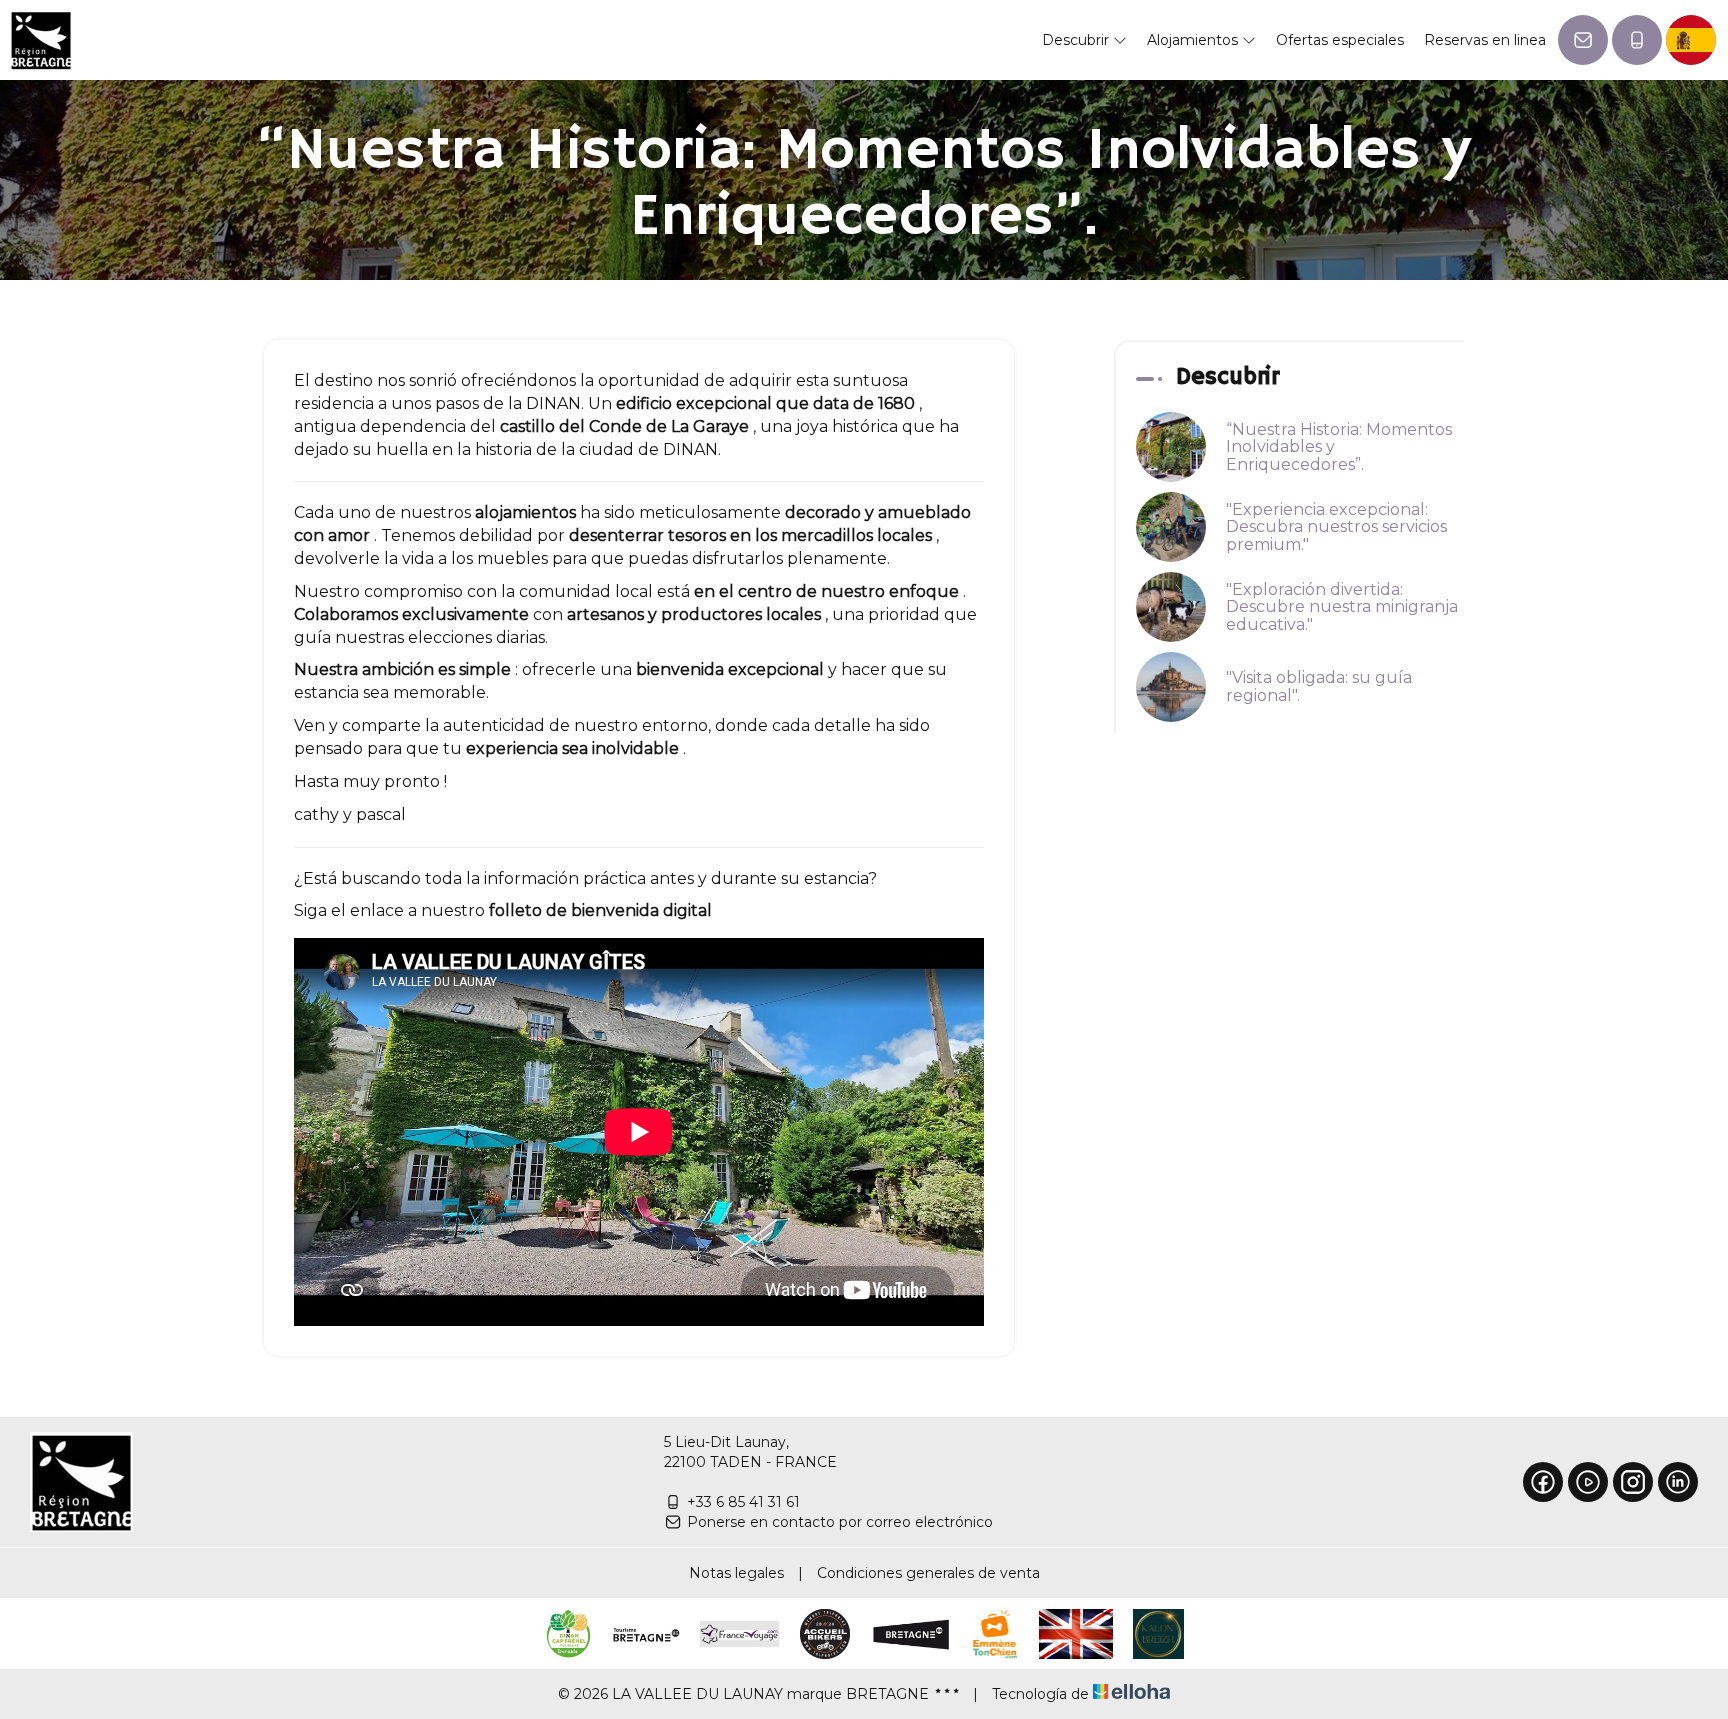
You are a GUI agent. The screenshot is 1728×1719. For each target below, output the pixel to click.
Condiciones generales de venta (928, 1573)
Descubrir (1077, 40)
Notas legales (736, 1573)
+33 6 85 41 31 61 (743, 1502)
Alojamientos (1194, 40)
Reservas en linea (1485, 40)
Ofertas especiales (1340, 40)
